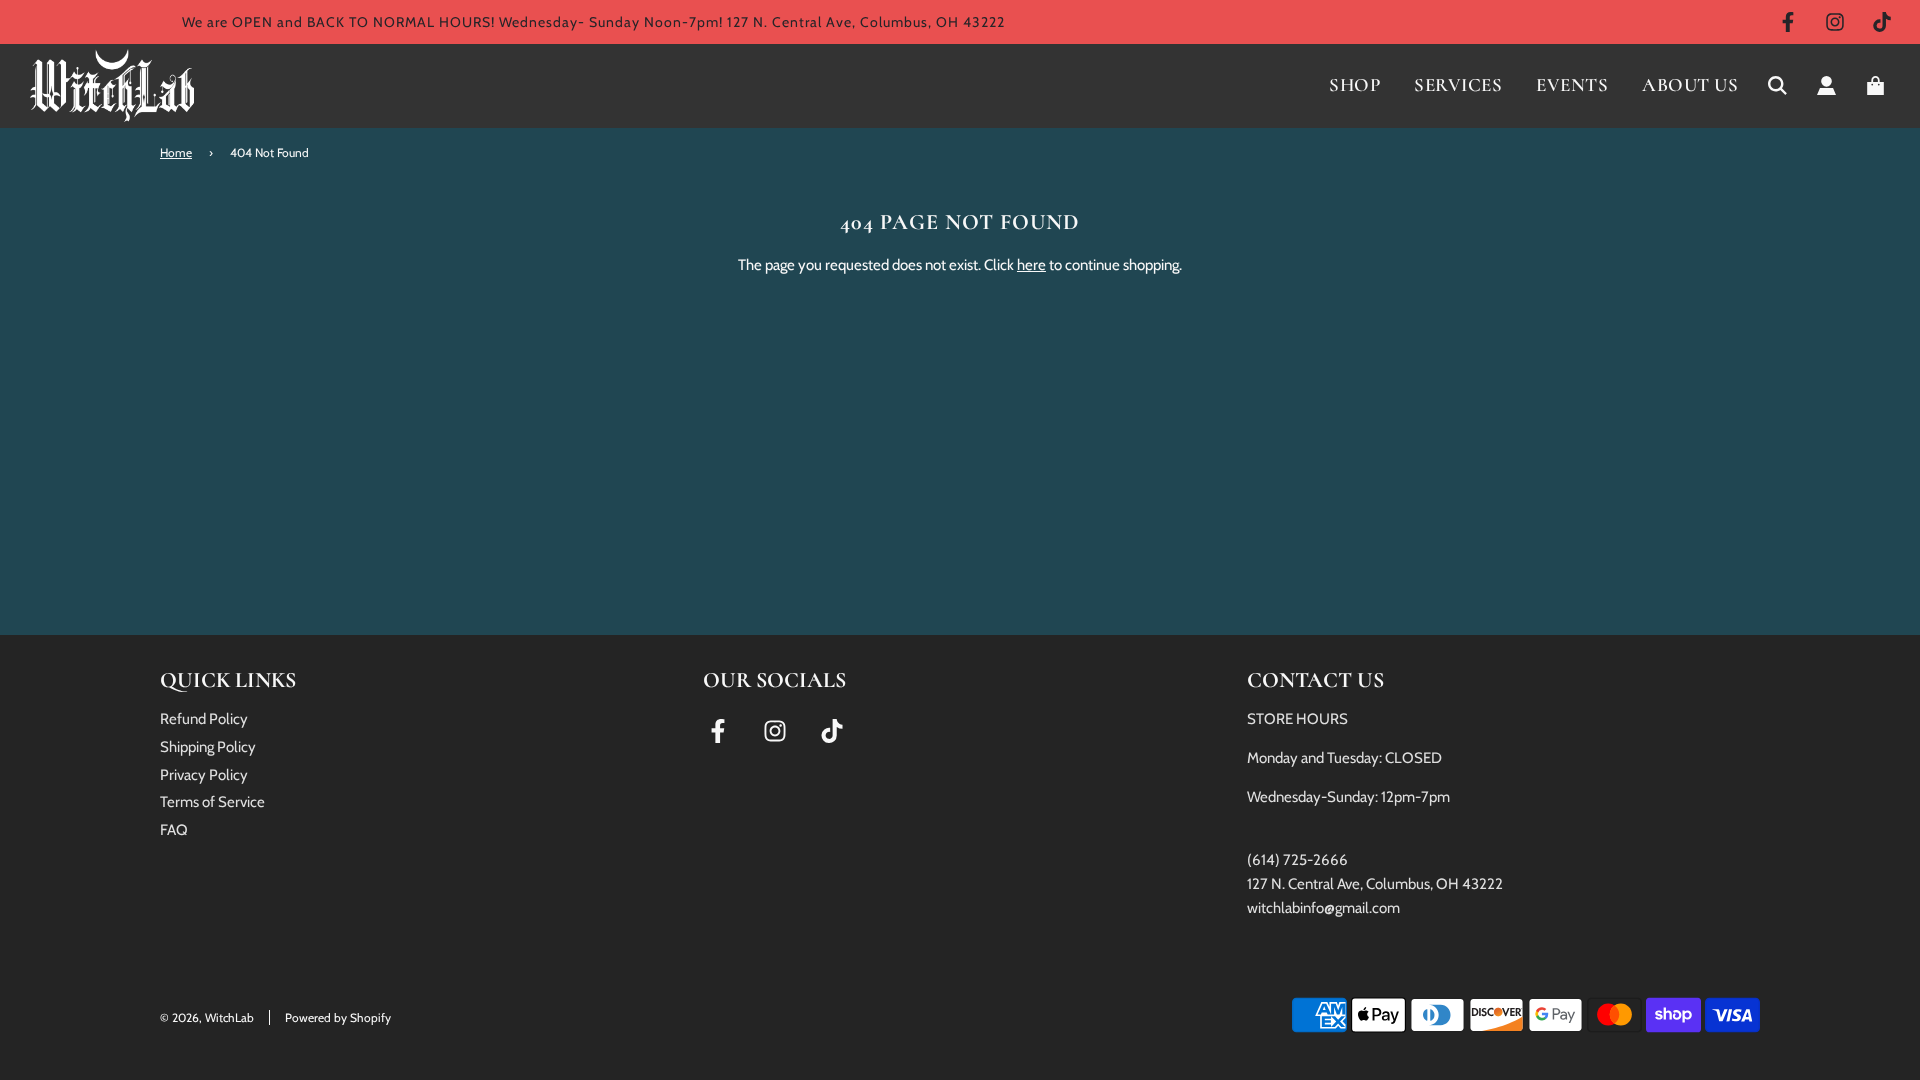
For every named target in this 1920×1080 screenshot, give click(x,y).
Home (176, 152)
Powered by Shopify (338, 1017)
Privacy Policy (204, 775)
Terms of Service (212, 802)
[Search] (1777, 85)
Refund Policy (204, 719)
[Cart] (1878, 85)
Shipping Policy (208, 747)
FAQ (174, 830)
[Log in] (1826, 85)
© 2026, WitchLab (207, 1017)
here (1031, 265)
